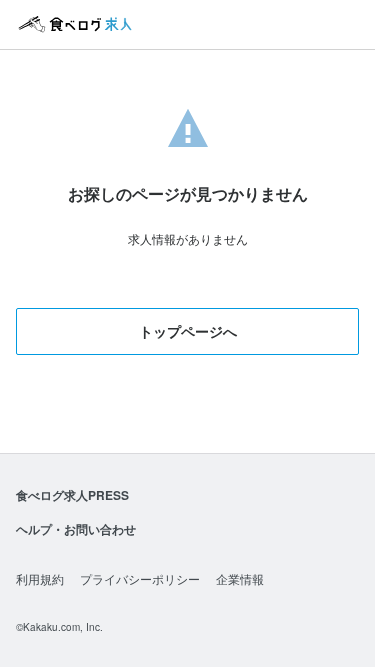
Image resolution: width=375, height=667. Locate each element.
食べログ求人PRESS (72, 495)
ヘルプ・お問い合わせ (76, 529)
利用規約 (40, 578)
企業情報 (240, 578)
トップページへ (188, 331)
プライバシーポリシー (140, 578)
